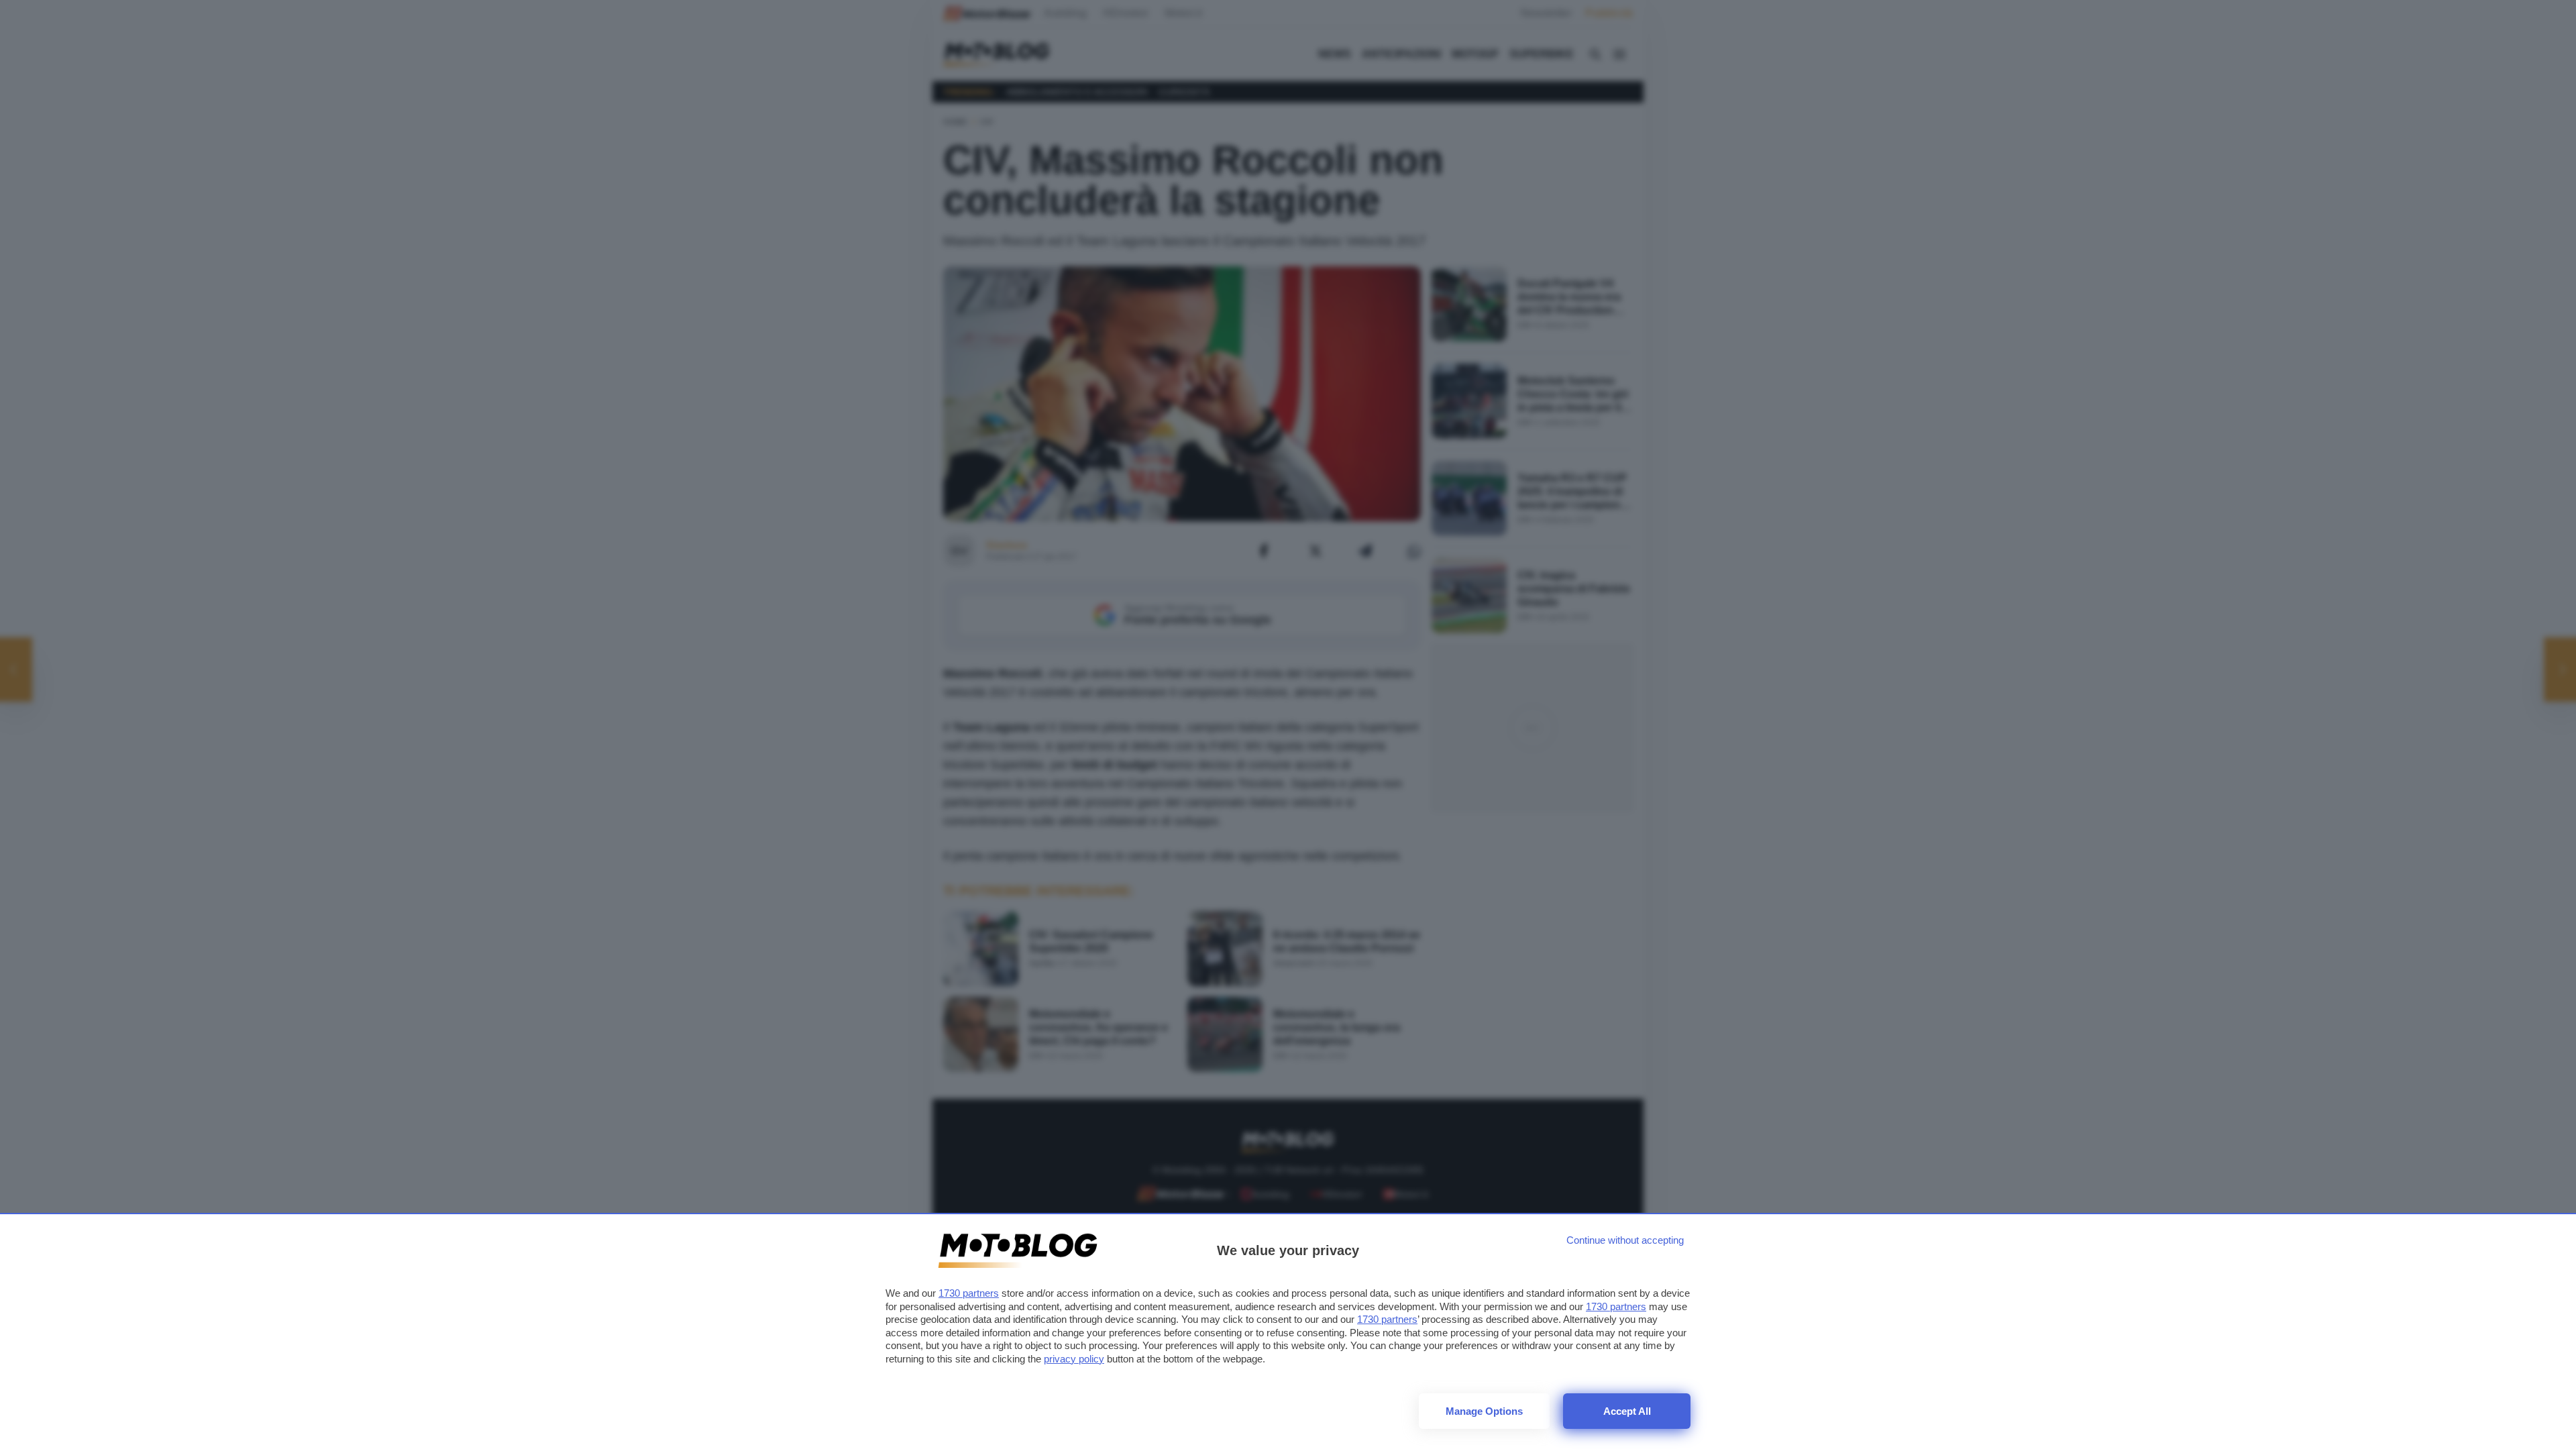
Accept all (1627, 1411)
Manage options (1484, 1411)
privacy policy (1074, 1359)
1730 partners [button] (969, 1293)
